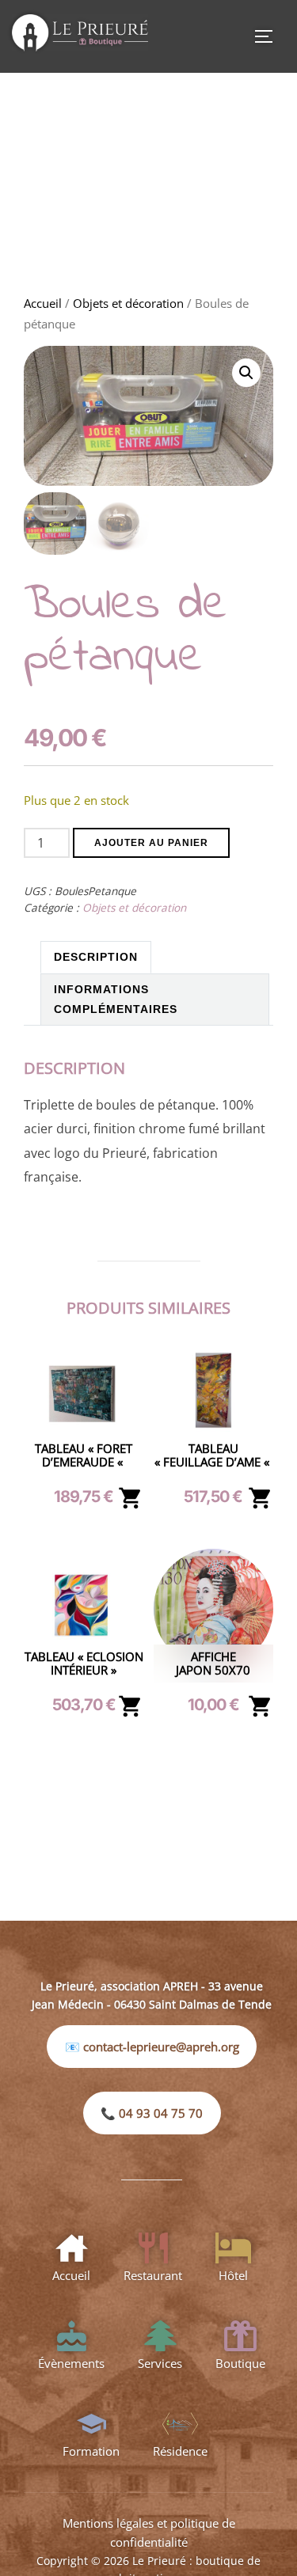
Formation (91, 2451)
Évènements (71, 2363)
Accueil (43, 303)
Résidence (180, 2451)
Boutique (240, 2363)
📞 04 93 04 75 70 (152, 2113)
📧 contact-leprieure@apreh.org (152, 2047)
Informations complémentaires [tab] (116, 999)
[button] (246, 373)
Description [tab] (96, 957)
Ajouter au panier (151, 843)
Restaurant (153, 2275)
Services (160, 2363)
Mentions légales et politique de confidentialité (149, 2532)
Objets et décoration (128, 303)
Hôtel (233, 2275)
